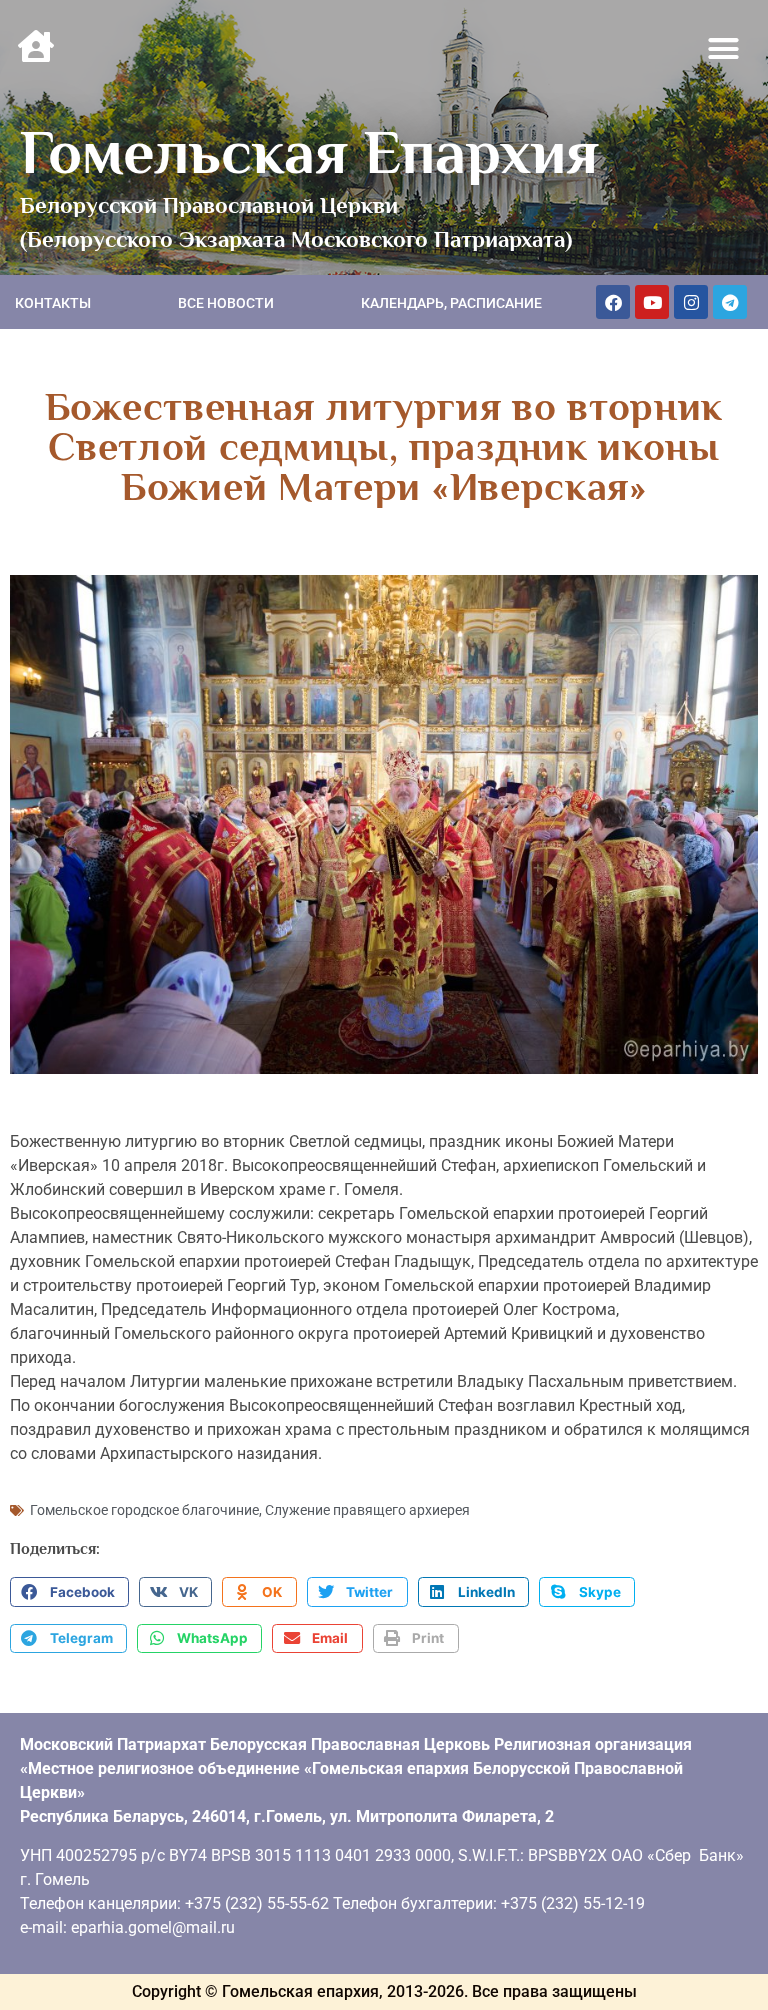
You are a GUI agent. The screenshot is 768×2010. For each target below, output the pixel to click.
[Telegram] (730, 302)
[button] (724, 49)
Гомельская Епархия (309, 152)
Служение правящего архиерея (367, 1510)
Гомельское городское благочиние (144, 1510)
